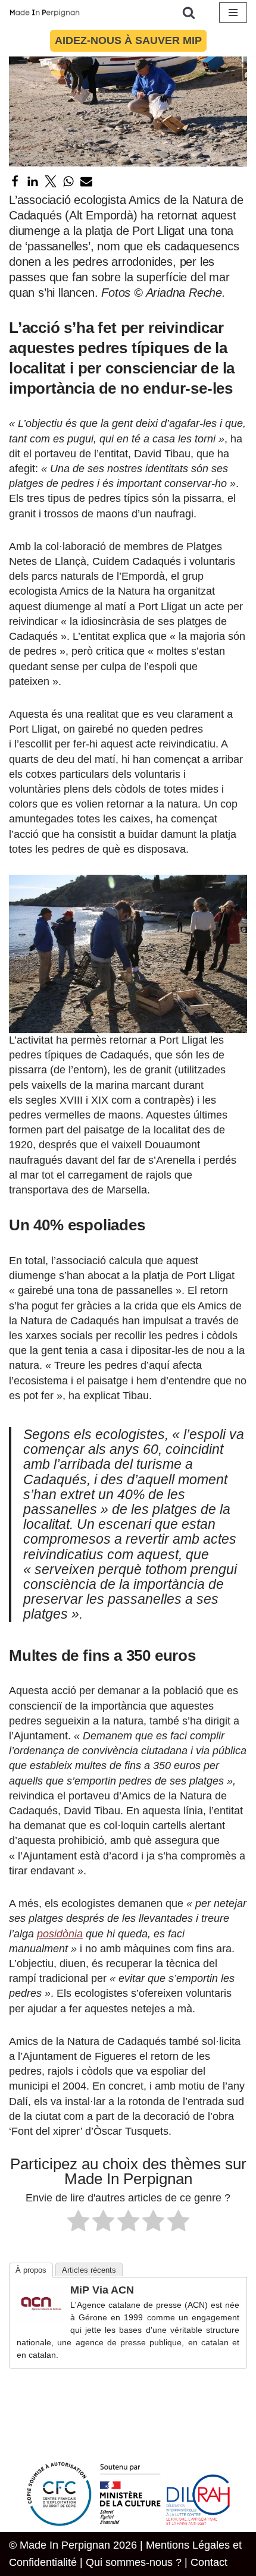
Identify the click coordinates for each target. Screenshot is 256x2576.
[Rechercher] (189, 12)
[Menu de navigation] (233, 12)
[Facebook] (15, 181)
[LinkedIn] (33, 181)
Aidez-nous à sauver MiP (128, 40)
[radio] (78, 2223)
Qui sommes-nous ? (134, 2562)
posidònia (60, 1934)
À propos (31, 2270)
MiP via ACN (102, 2290)
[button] (128, 954)
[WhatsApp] (68, 181)
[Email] (86, 181)
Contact (209, 2562)
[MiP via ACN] (40, 2319)
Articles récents (89, 2270)
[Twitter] (51, 181)
